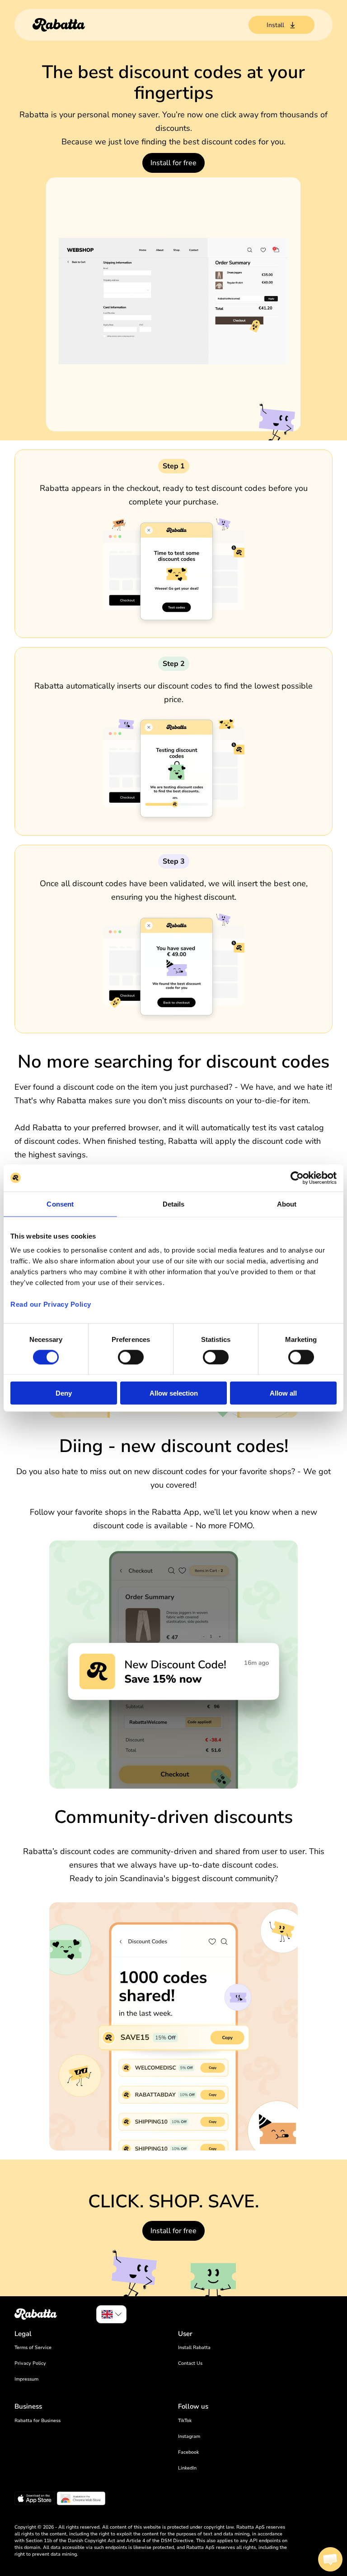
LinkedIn (187, 2468)
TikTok (185, 2421)
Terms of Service (33, 2347)
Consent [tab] (60, 1204)
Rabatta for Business (38, 2421)
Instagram (189, 2436)
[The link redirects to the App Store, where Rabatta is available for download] (35, 2500)
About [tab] (287, 1204)
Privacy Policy (30, 2363)
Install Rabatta (194, 2347)
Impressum (26, 2379)
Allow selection (174, 1393)
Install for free (173, 163)
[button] (330, 2559)
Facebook (188, 2452)
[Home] (59, 25)
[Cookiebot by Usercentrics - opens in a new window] (297, 1178)
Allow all (283, 1393)
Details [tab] (174, 1204)
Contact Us (190, 2363)
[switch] (131, 1357)
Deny (64, 1393)
